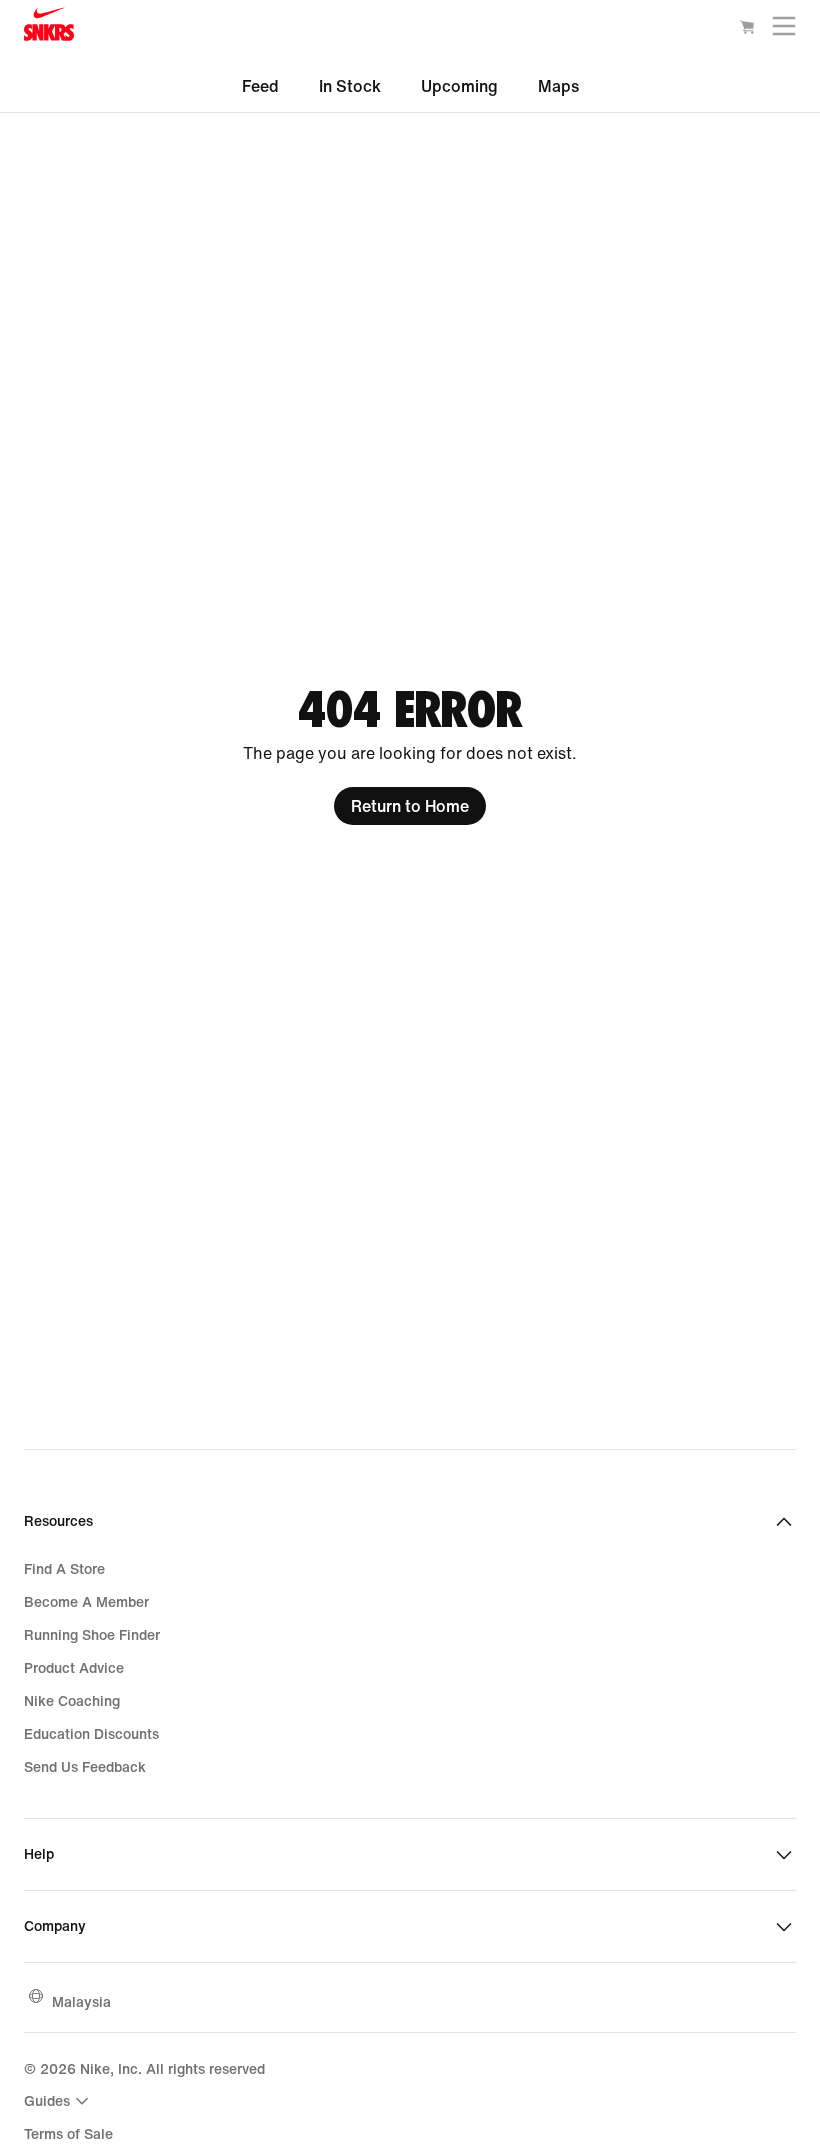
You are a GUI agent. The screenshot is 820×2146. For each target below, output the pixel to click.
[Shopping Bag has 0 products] (747, 30)
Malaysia (81, 2001)
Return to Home (410, 806)
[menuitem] (59, 2101)
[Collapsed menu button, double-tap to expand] (784, 30)
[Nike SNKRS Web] (49, 28)
